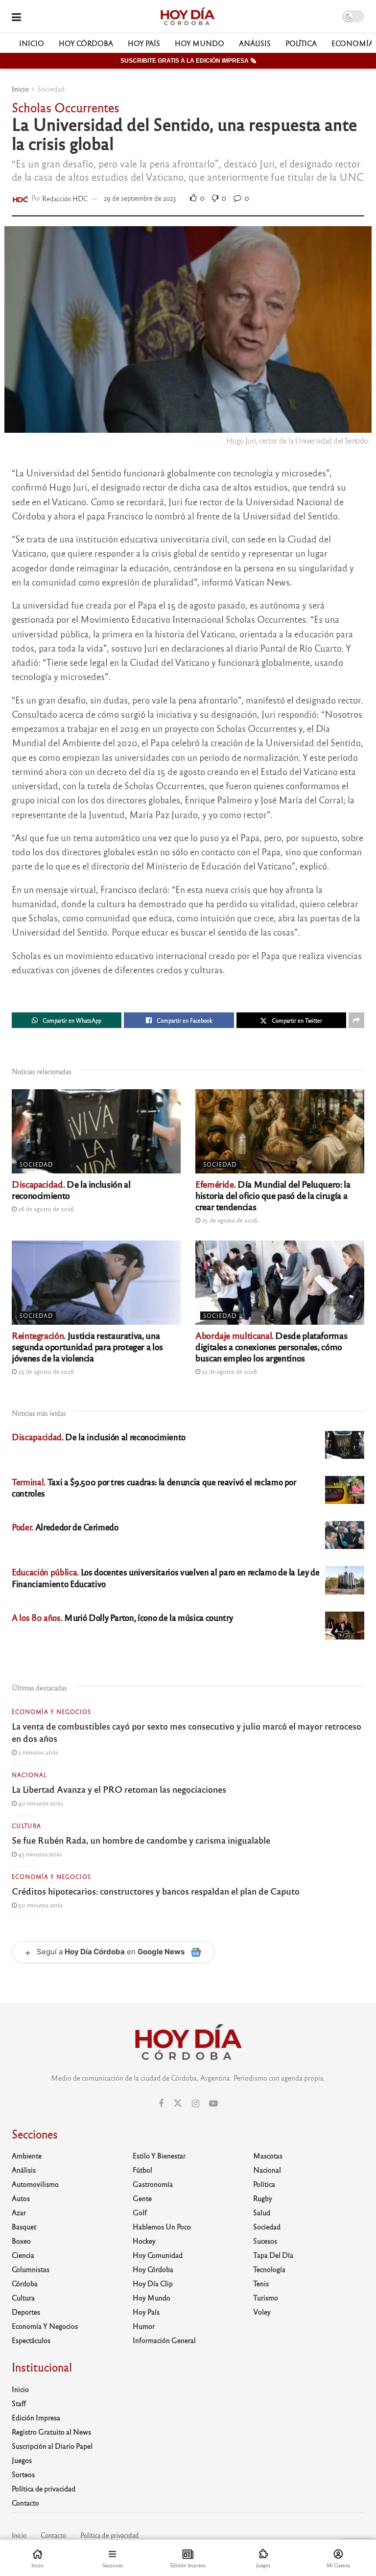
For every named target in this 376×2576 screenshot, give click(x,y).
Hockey (144, 2241)
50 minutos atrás (40, 1905)
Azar (19, 2212)
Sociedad (51, 89)
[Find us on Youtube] (213, 2104)
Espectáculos (31, 2340)
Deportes (26, 2312)
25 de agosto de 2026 (229, 1220)
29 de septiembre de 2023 (140, 198)
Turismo (266, 2297)
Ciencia (23, 2255)
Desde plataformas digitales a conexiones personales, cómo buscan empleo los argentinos (271, 1346)
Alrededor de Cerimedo (65, 1527)
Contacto (25, 2503)
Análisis (255, 43)
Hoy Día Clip (153, 2283)
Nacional (29, 1775)
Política (301, 43)
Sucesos (265, 2241)
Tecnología (269, 2269)
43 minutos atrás (39, 1854)
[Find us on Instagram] (196, 2104)
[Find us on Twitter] (178, 2103)
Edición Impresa (36, 2417)
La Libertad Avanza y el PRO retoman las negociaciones (119, 1789)
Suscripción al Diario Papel (52, 2446)
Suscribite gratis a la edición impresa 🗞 (188, 61)
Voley (262, 2312)
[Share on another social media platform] (356, 1020)
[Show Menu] (16, 16)
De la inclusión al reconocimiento (71, 1189)
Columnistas (31, 2269)
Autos (21, 2198)
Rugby (263, 2198)
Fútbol (142, 2170)
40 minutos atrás (40, 1803)
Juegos (22, 2460)
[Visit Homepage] (187, 17)
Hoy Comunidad (158, 2255)
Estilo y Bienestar (159, 2155)
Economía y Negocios (51, 1711)
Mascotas (268, 2155)
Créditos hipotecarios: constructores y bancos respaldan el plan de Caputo (156, 1891)
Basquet (24, 2226)
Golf (140, 2212)
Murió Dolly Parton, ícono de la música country (122, 1617)
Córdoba (25, 2283)
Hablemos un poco (162, 2226)
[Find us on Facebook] (161, 2104)
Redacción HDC (65, 198)
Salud (262, 2212)
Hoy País (144, 43)
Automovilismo (35, 2184)
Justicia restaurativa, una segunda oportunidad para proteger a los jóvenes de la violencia (87, 1346)
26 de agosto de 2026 (45, 1209)
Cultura (26, 1826)
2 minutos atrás (37, 1752)
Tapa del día (273, 2255)
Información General (164, 2340)
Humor (144, 2326)
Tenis (261, 2283)
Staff (19, 2403)
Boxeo (21, 2241)
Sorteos (23, 2474)
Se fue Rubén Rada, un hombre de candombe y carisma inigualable (141, 1840)
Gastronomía (153, 2184)
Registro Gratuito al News (51, 2432)
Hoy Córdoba (86, 43)
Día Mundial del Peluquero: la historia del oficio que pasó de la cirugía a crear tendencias (273, 1195)
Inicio (32, 43)
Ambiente (27, 2155)
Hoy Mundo (200, 43)
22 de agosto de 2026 (229, 1371)
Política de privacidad (44, 2488)
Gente (142, 2198)
